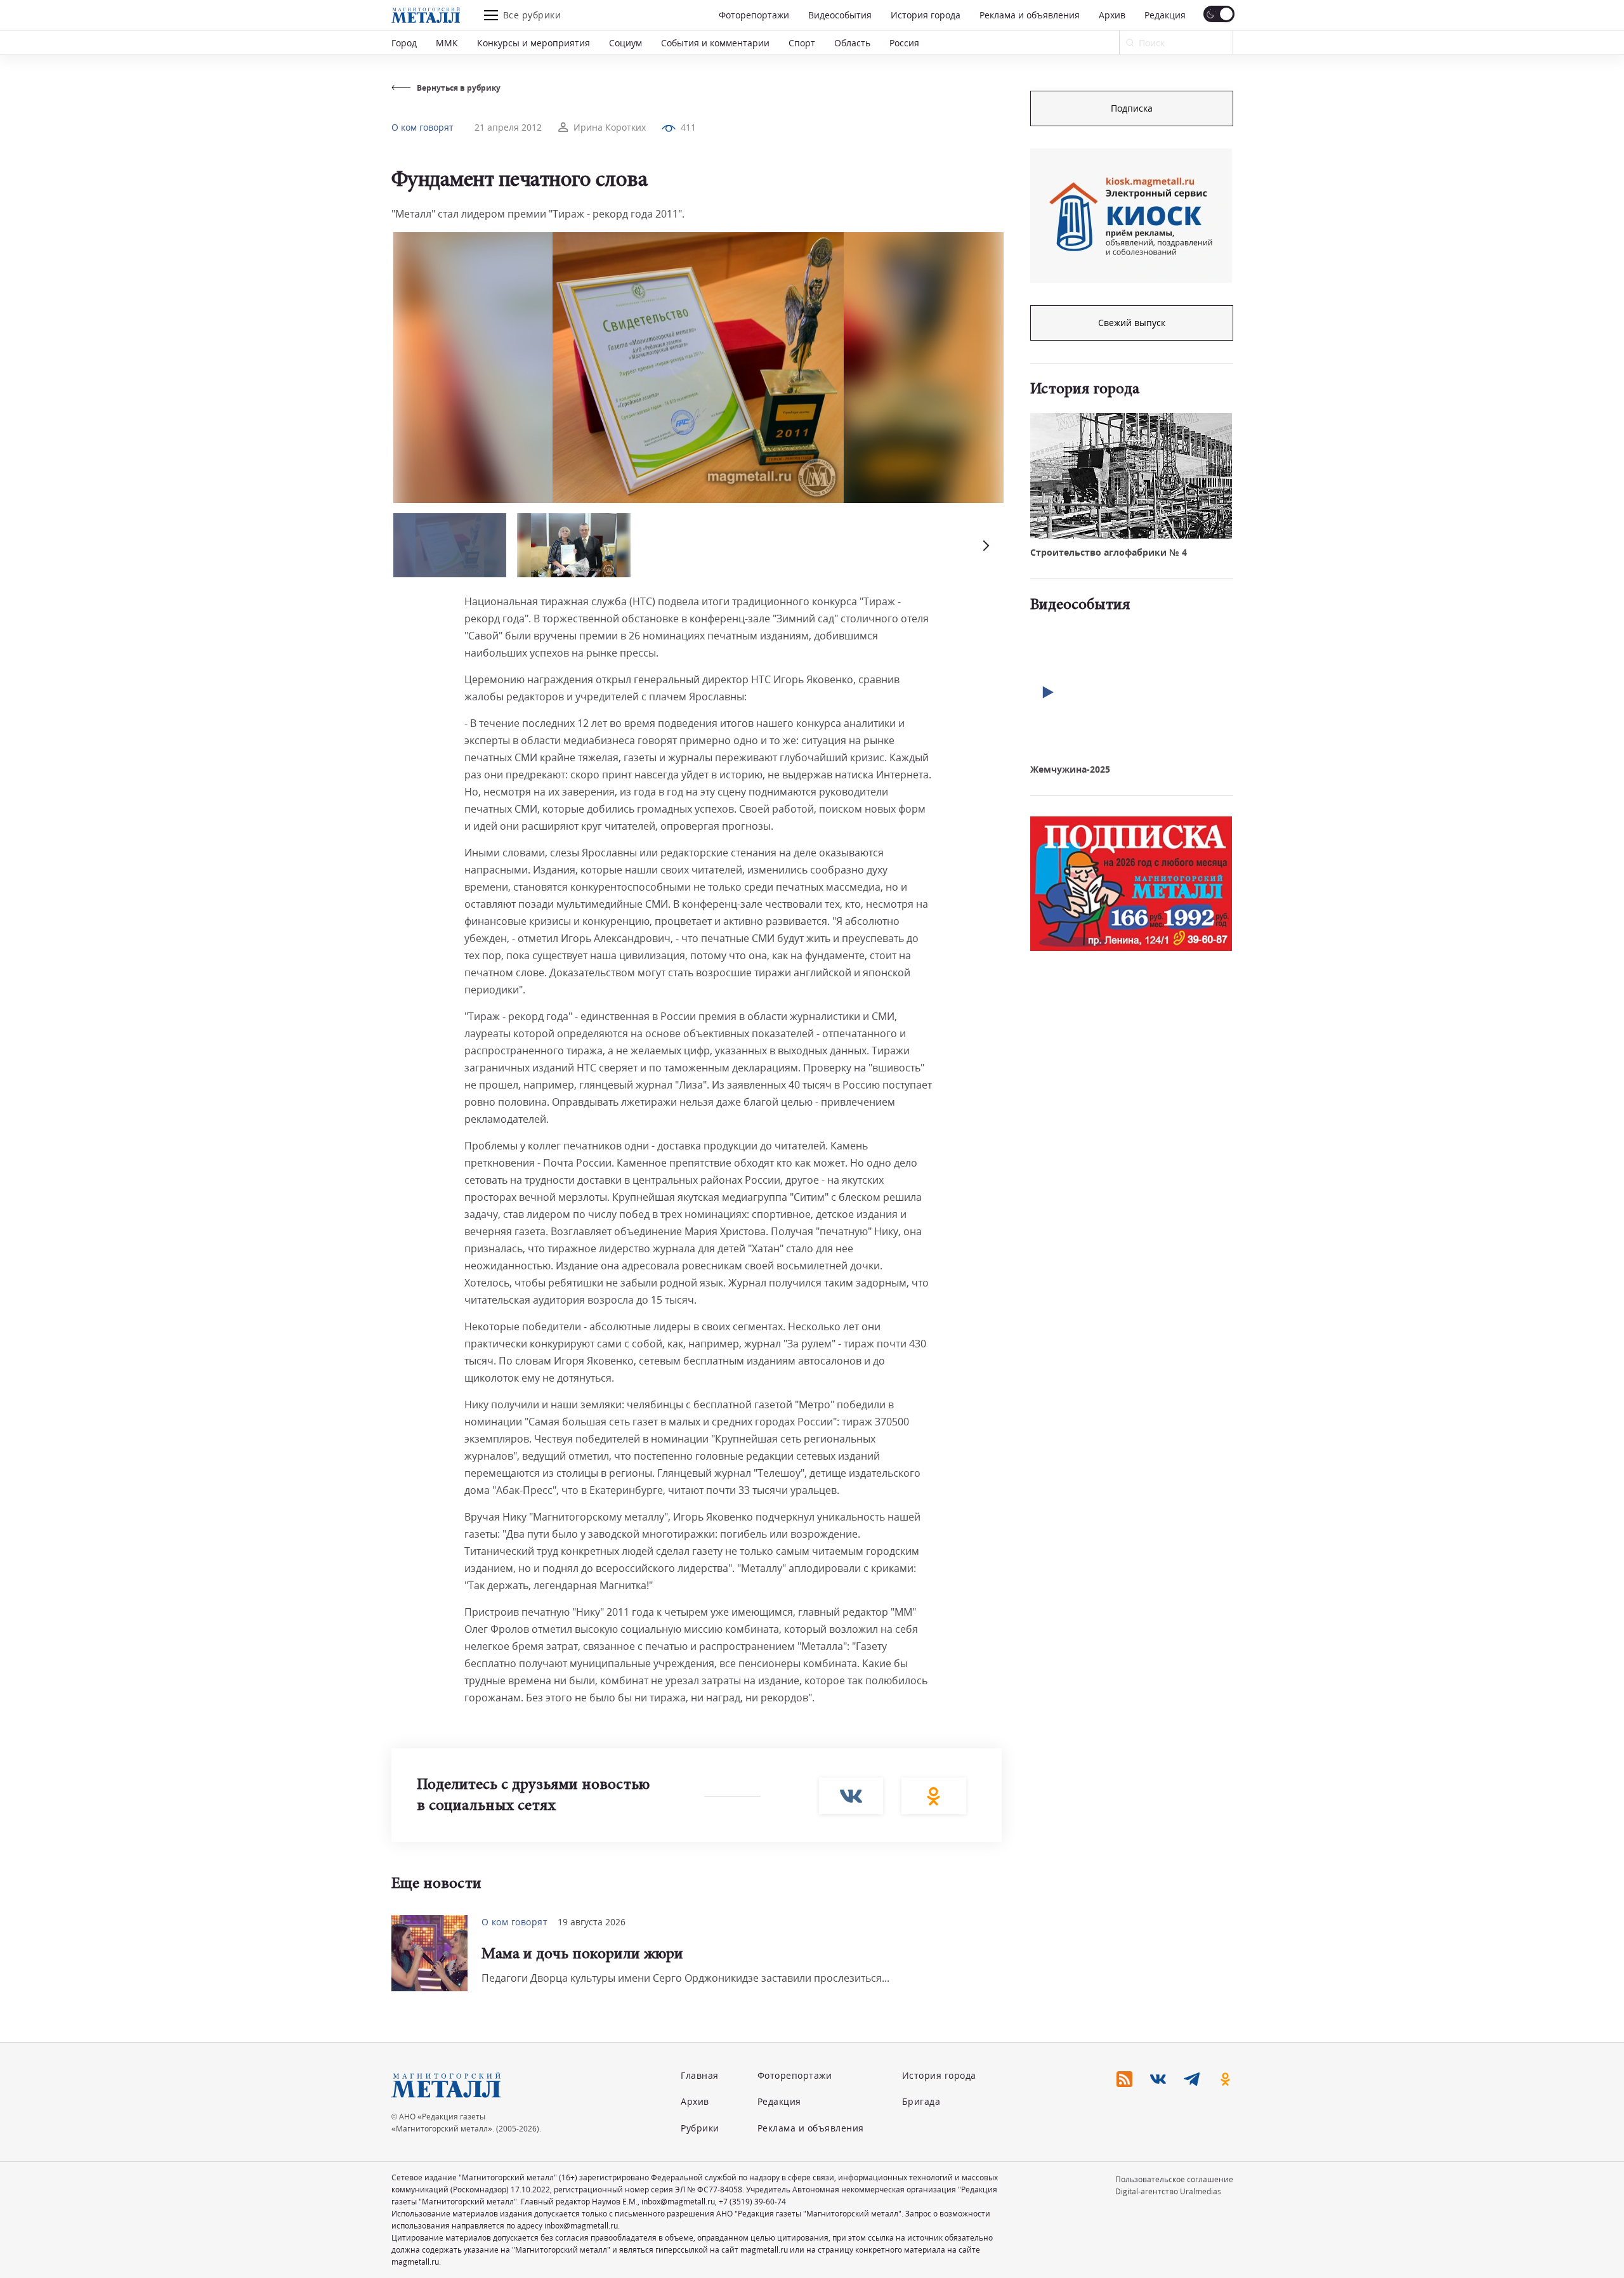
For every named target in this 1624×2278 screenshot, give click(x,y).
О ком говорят (422, 127)
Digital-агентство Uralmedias (1168, 2191)
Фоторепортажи (754, 15)
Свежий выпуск (1132, 323)
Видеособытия (840, 15)
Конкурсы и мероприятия (534, 43)
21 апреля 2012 (508, 127)
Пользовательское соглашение (1174, 2179)
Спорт (802, 43)
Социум (625, 43)
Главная (700, 2075)
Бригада (921, 2101)
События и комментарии (715, 43)
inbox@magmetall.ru (678, 2202)
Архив (1112, 15)
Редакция (1165, 15)
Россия (904, 43)
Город (404, 43)
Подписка (1132, 108)
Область (852, 43)
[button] (985, 545)
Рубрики (700, 2128)
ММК (447, 43)
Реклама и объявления (1030, 15)
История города (926, 15)
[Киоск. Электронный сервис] (1131, 216)
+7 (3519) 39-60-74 (752, 2202)
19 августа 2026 (592, 1922)
